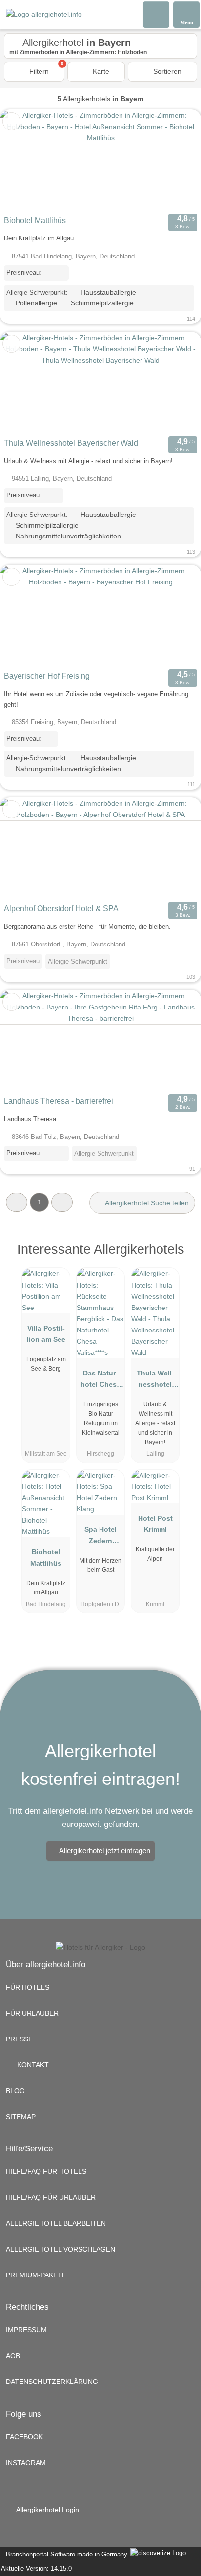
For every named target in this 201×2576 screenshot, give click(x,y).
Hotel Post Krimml (155, 1524)
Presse (19, 2039)
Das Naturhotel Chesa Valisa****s (100, 1381)
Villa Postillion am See (46, 1334)
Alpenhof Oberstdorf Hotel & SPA (61, 909)
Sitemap (21, 2117)
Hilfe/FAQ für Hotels (46, 2171)
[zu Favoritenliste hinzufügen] (11, 121)
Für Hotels (28, 1987)
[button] (17, 1202)
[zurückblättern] (24, 161)
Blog (15, 2091)
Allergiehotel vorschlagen (60, 2249)
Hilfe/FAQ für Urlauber (51, 2197)
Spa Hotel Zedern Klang (100, 1537)
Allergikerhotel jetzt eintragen (105, 1851)
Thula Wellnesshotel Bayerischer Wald (71, 443)
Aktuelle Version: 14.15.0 (36, 2568)
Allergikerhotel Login (47, 2510)
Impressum (26, 2330)
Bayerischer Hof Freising (47, 676)
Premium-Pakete (36, 2275)
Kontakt (32, 2065)
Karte (100, 71)
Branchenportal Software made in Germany (65, 2554)
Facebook (24, 2437)
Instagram (26, 2463)
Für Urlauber (32, 2013)
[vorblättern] (177, 161)
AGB (13, 2356)
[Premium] (181, 1258)
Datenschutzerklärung (52, 2382)
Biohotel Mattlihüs (35, 221)
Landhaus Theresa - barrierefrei (59, 1101)
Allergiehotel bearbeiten (56, 2223)
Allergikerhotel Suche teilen (146, 1203)
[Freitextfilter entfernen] (157, 14)
